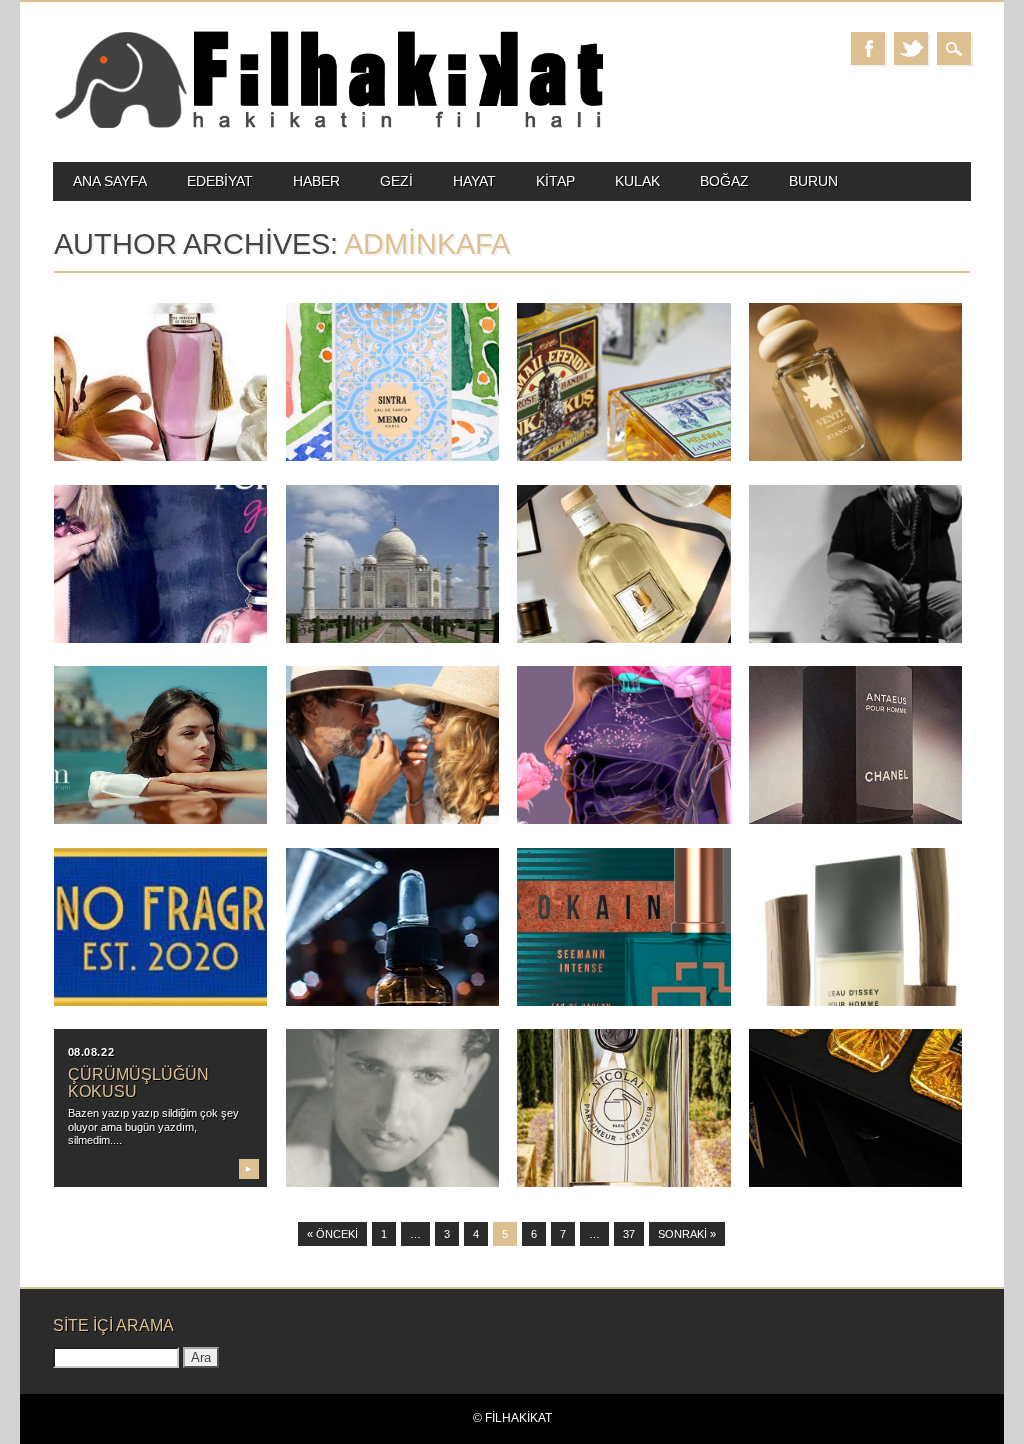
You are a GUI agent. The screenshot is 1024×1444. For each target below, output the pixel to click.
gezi (396, 181)
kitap (555, 181)
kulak (637, 181)
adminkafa (427, 244)
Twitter (911, 48)
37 (629, 1234)
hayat (474, 181)
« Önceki (332, 1234)
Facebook (868, 48)
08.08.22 (91, 1052)
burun (813, 181)
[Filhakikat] (328, 126)
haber (316, 181)
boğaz (724, 181)
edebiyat (220, 181)
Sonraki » (687, 1234)
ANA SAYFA (110, 181)
